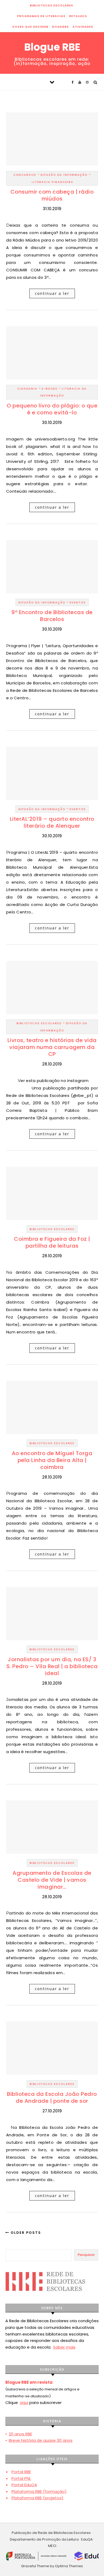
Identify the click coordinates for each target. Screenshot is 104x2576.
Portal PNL (21, 2478)
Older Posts (25, 2233)
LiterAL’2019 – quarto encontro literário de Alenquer (52, 822)
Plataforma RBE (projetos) (37, 2498)
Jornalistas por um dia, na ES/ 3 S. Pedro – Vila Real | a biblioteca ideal (52, 1666)
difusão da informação (64, 175)
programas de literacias (41, 16)
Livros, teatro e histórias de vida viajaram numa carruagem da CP (52, 1047)
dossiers (60, 27)
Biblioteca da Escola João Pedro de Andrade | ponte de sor (52, 2097)
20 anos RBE (20, 2434)
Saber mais (64, 2347)
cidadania (27, 389)
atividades (83, 27)
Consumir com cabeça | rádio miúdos (52, 195)
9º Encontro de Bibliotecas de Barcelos (52, 616)
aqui (24, 2403)
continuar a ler (52, 293)
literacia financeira (53, 182)
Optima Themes (69, 2566)
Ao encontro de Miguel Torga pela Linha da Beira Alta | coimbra (52, 1460)
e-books (50, 389)
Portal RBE (21, 2472)
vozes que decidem (30, 27)
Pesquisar (86, 2255)
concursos (25, 175)
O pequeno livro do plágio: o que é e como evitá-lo (52, 409)
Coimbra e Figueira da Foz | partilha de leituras (52, 1242)
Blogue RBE (52, 47)
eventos (78, 603)
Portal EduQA (24, 2485)
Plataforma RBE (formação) (39, 2491)
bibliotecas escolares (51, 5)
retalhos (78, 16)
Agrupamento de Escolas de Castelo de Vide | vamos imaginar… (52, 1880)
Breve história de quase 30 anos (41, 2440)
